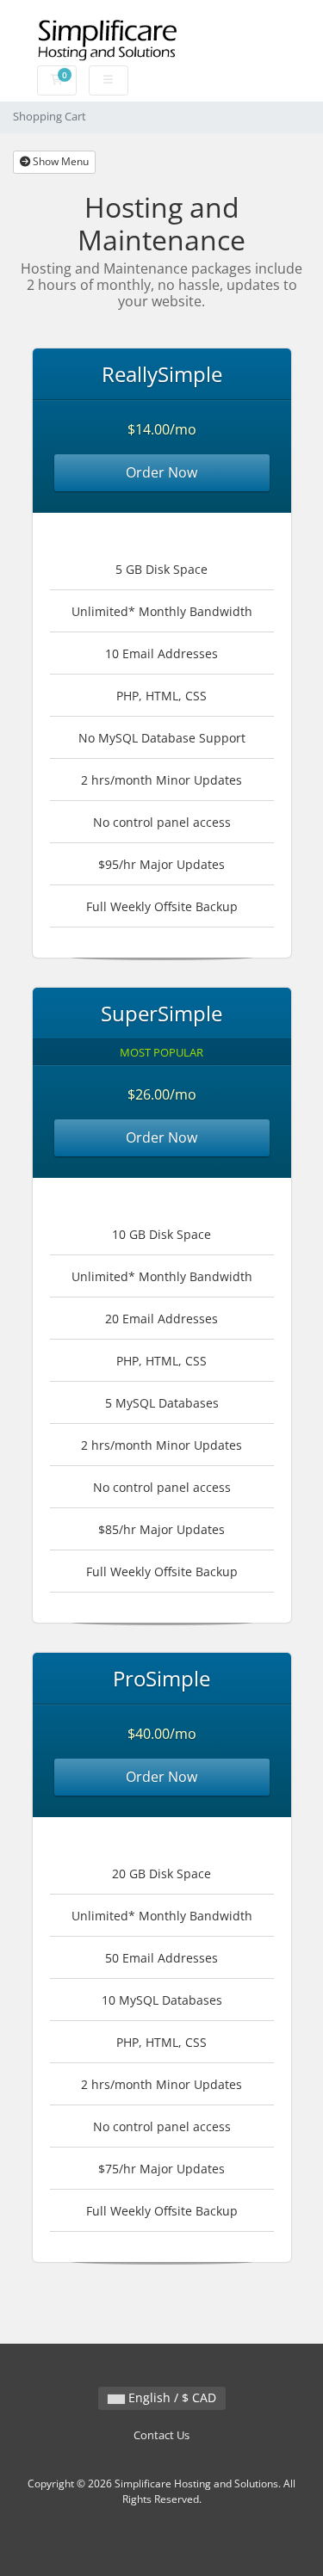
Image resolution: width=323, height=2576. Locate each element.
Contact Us (161, 2435)
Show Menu (59, 161)
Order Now (161, 472)
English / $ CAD (171, 2397)
